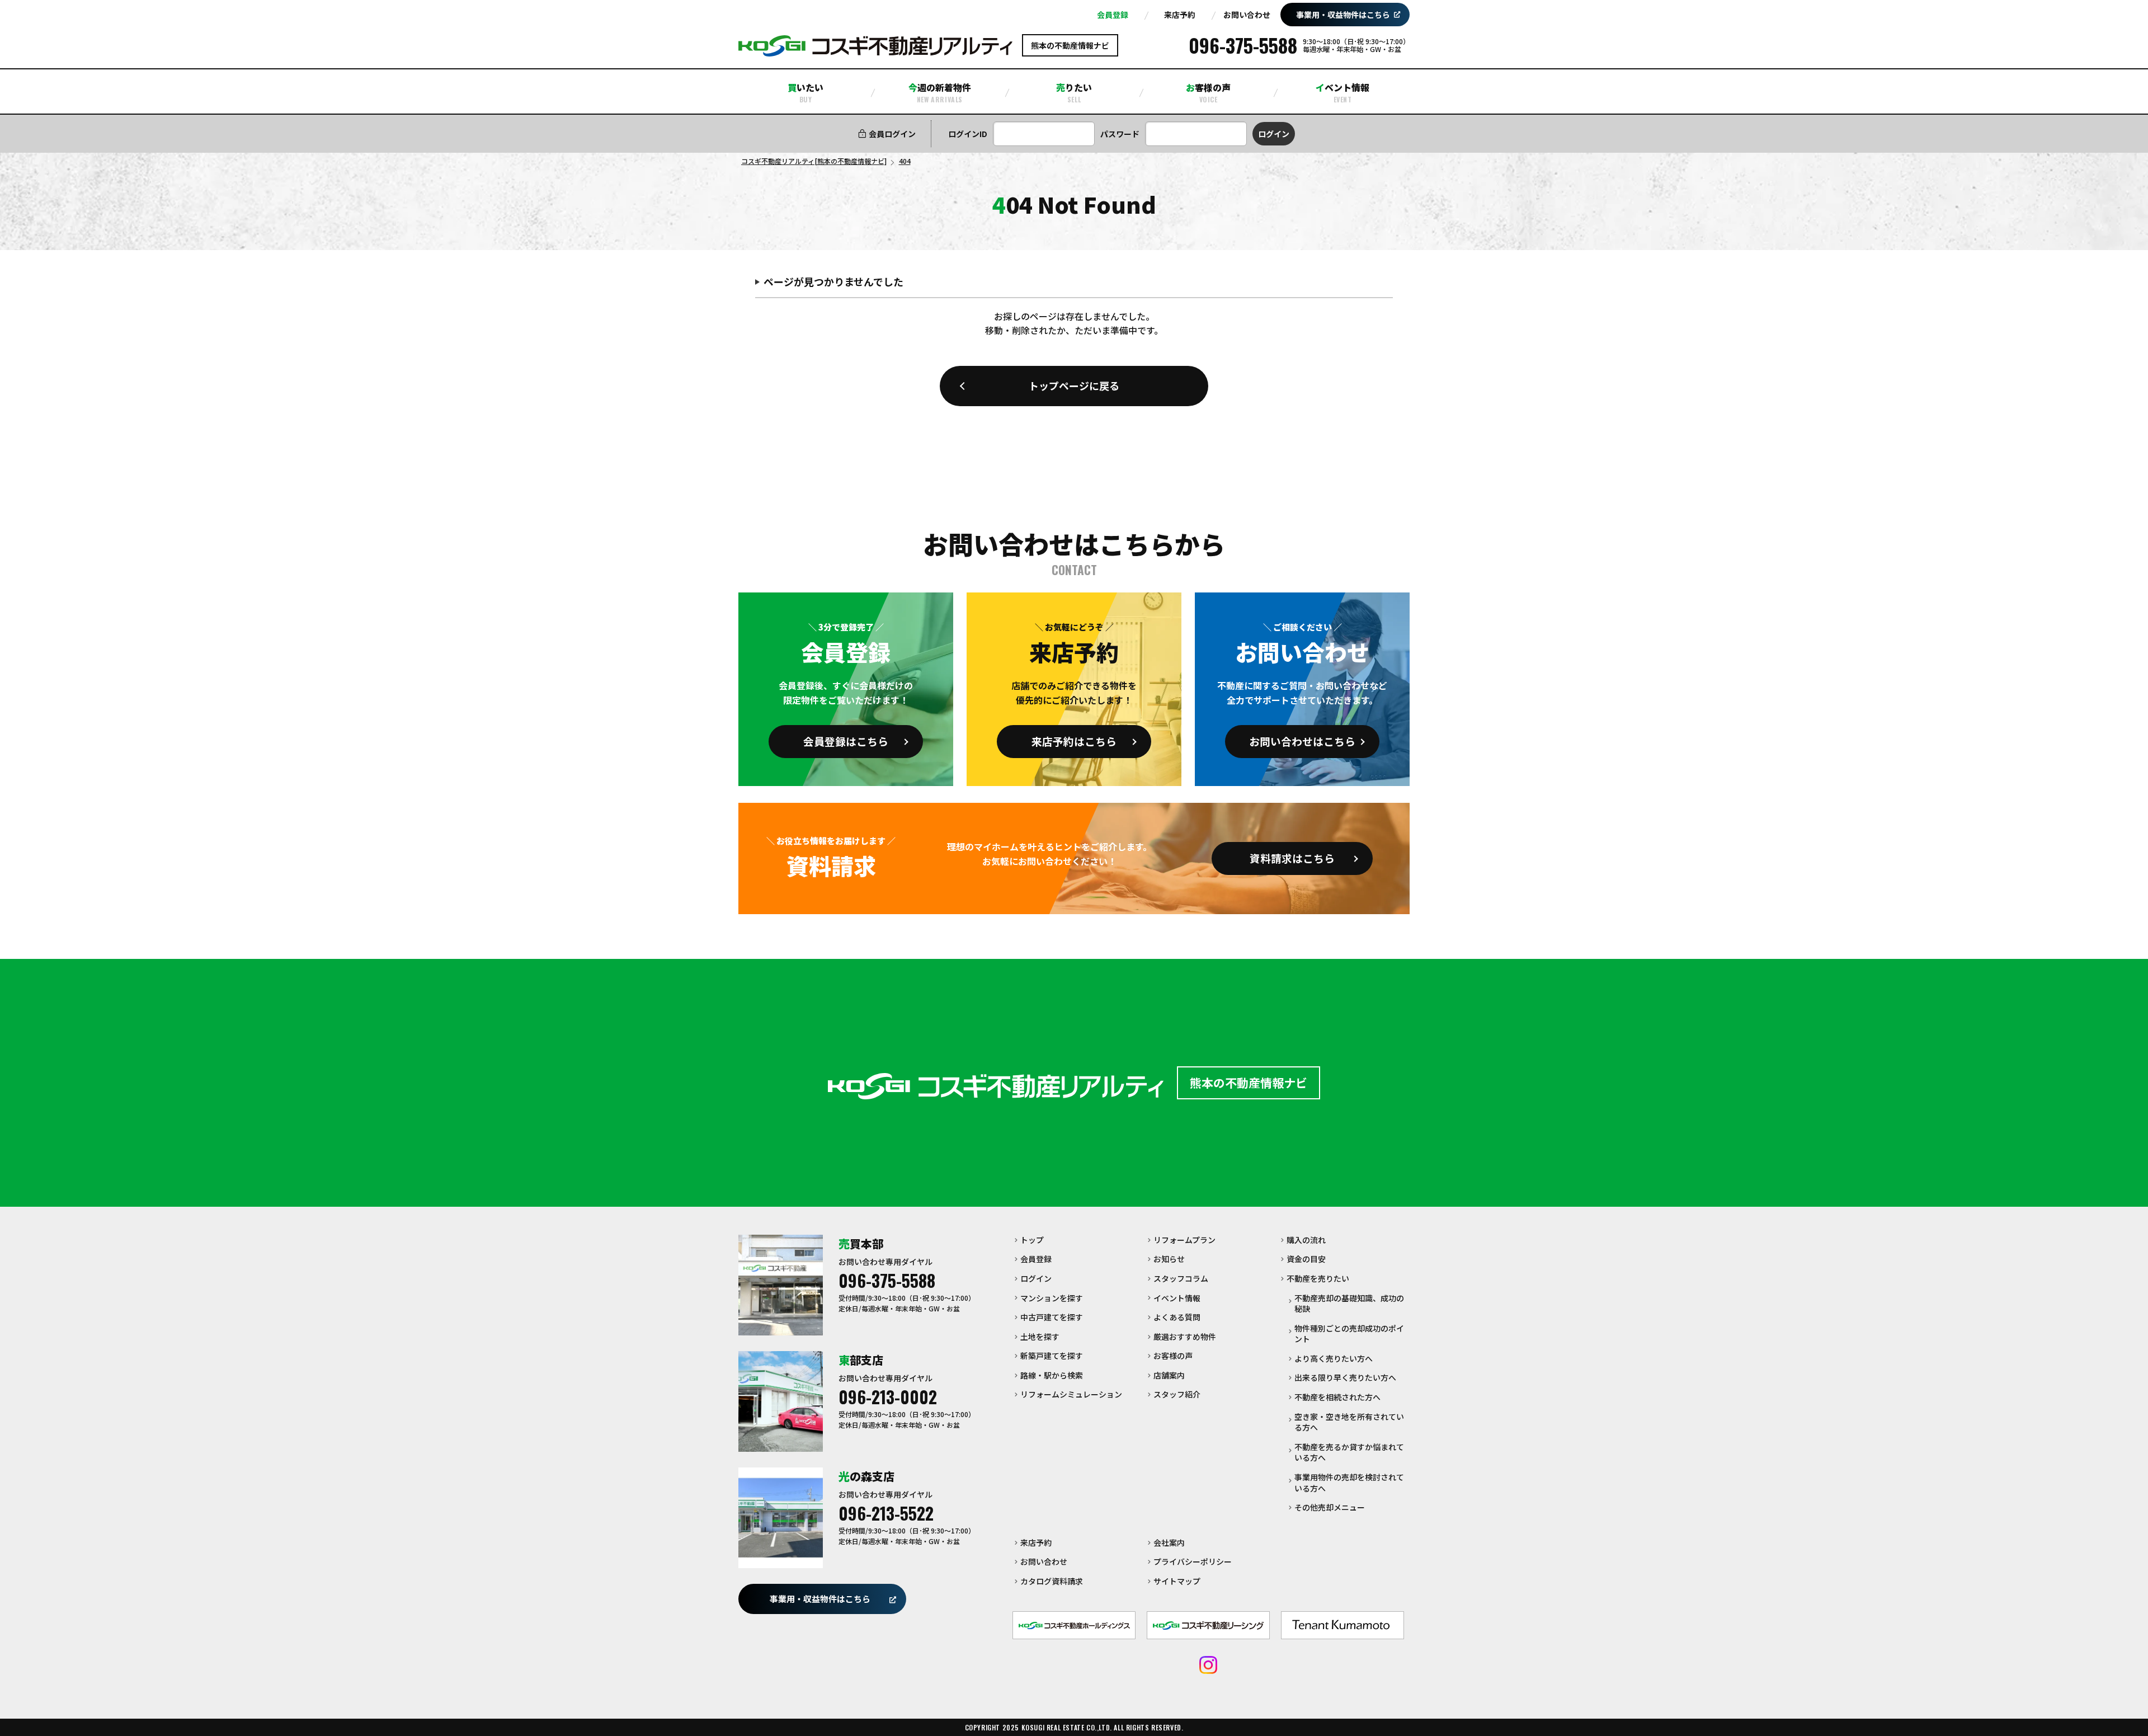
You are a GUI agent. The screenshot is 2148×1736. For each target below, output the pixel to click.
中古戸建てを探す (1052, 1317)
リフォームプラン (1184, 1240)
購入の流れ (1306, 1240)
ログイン (1036, 1278)
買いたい (805, 92)
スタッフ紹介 (1177, 1394)
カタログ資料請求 (1052, 1581)
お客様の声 (1208, 92)
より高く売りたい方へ (1334, 1358)
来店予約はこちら (1074, 741)
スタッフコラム (1181, 1278)
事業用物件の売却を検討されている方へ (1349, 1483)
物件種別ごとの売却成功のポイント (1349, 1334)
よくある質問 (1177, 1317)
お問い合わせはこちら (1302, 741)
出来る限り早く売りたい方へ (1345, 1377)
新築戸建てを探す (1052, 1356)
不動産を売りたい (1318, 1278)
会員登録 (1113, 15)
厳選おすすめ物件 (1185, 1337)
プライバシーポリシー (1193, 1561)
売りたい (1074, 92)
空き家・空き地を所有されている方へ (1349, 1422)
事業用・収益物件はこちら (1343, 15)
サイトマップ (1177, 1581)
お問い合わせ (1247, 15)
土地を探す (1040, 1337)
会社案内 (1169, 1542)
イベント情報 (1342, 92)
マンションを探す (1052, 1298)
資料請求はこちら (1292, 858)
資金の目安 (1306, 1259)
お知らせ (1169, 1259)
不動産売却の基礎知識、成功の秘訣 (1349, 1304)
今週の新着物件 (940, 92)
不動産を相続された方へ (1337, 1397)
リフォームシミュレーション (1071, 1394)
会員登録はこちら (846, 741)
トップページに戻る (1074, 385)
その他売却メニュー (1330, 1507)
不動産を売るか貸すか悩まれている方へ (1349, 1452)
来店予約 (1180, 15)
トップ (1032, 1240)
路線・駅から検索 (1052, 1375)
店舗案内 (1169, 1375)
